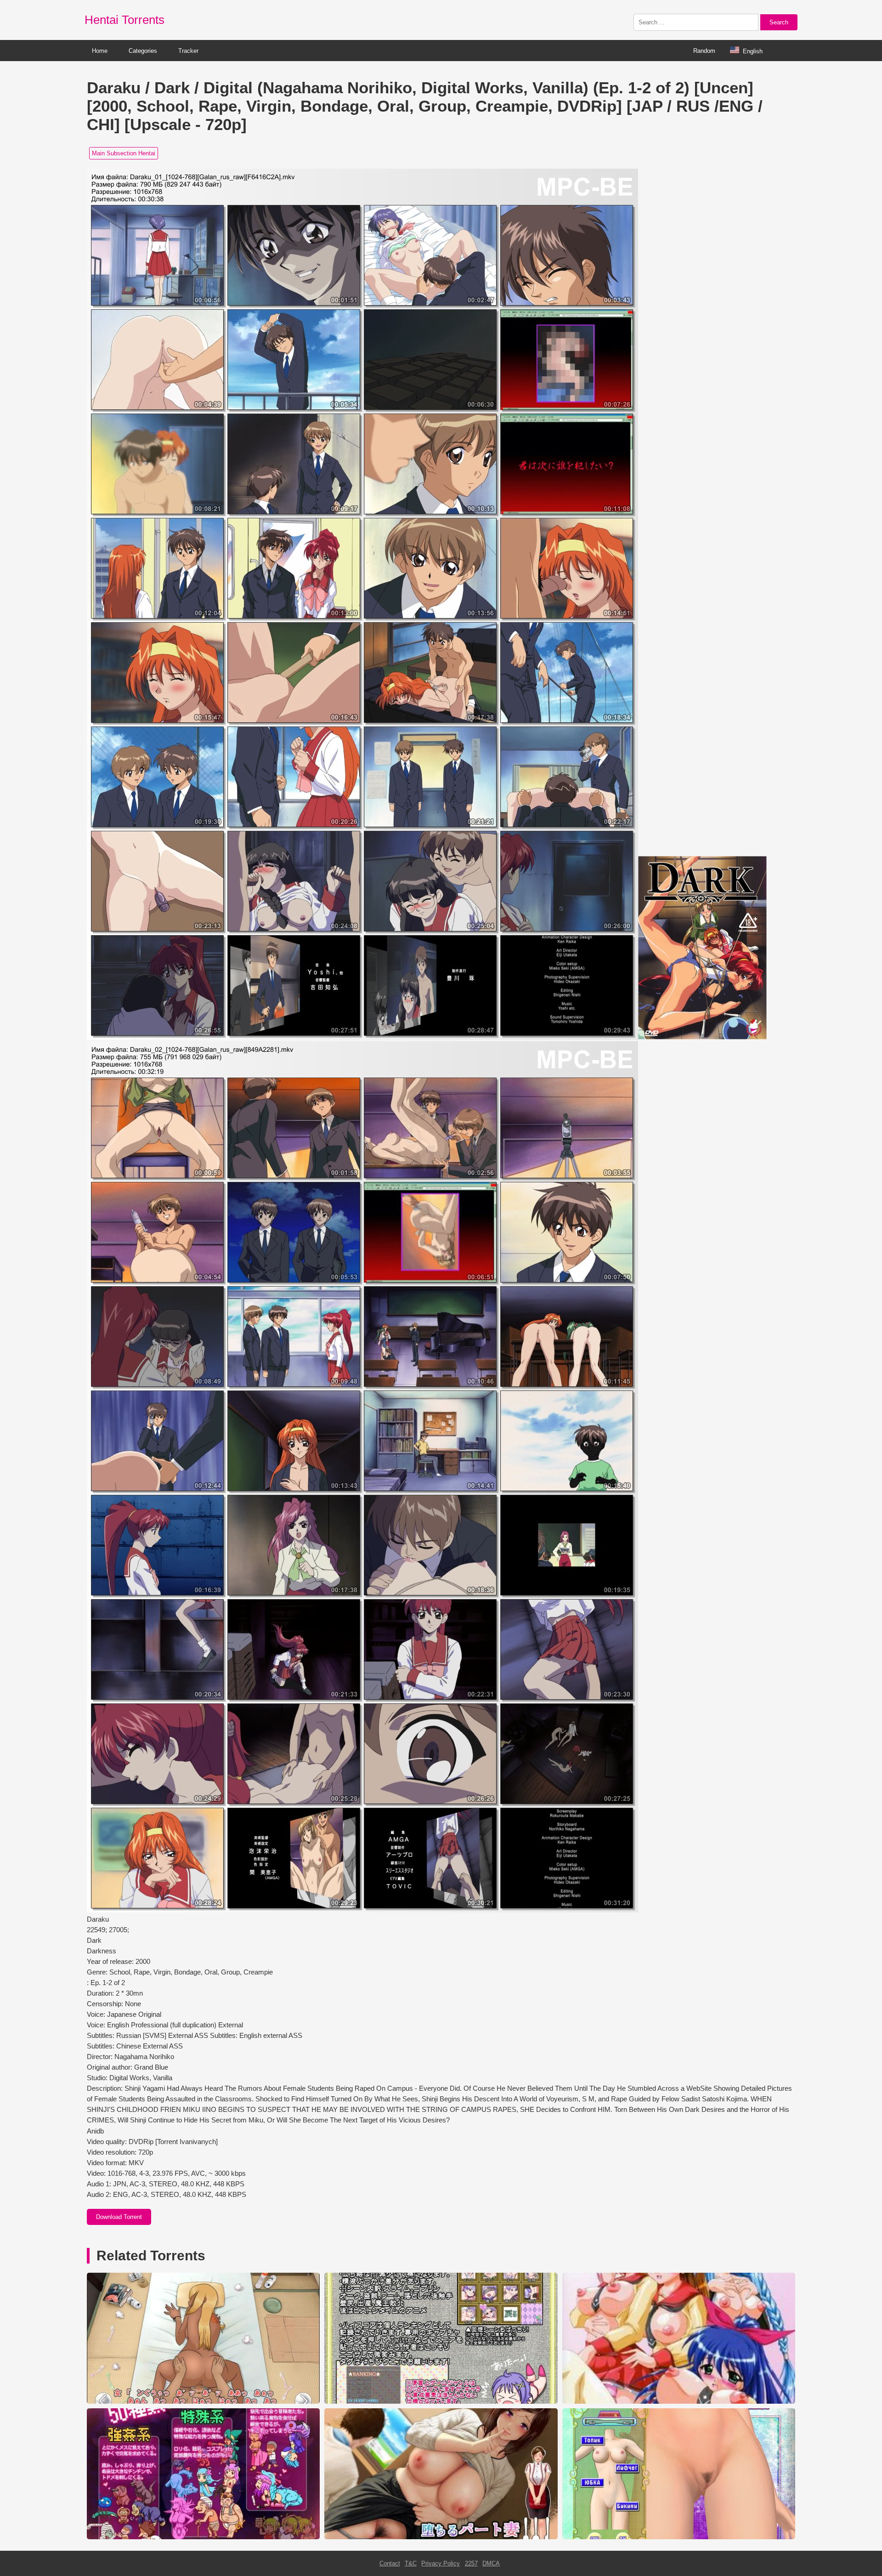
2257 (471, 2563)
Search (779, 22)
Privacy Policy (441, 2563)
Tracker (188, 51)
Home (100, 51)
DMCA (491, 2563)
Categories (143, 51)
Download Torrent (119, 2217)
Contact (390, 2563)
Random (704, 51)
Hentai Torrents (124, 20)
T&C (411, 2563)
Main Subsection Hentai (124, 153)
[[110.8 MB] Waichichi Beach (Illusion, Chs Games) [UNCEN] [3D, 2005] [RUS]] (679, 2537)
